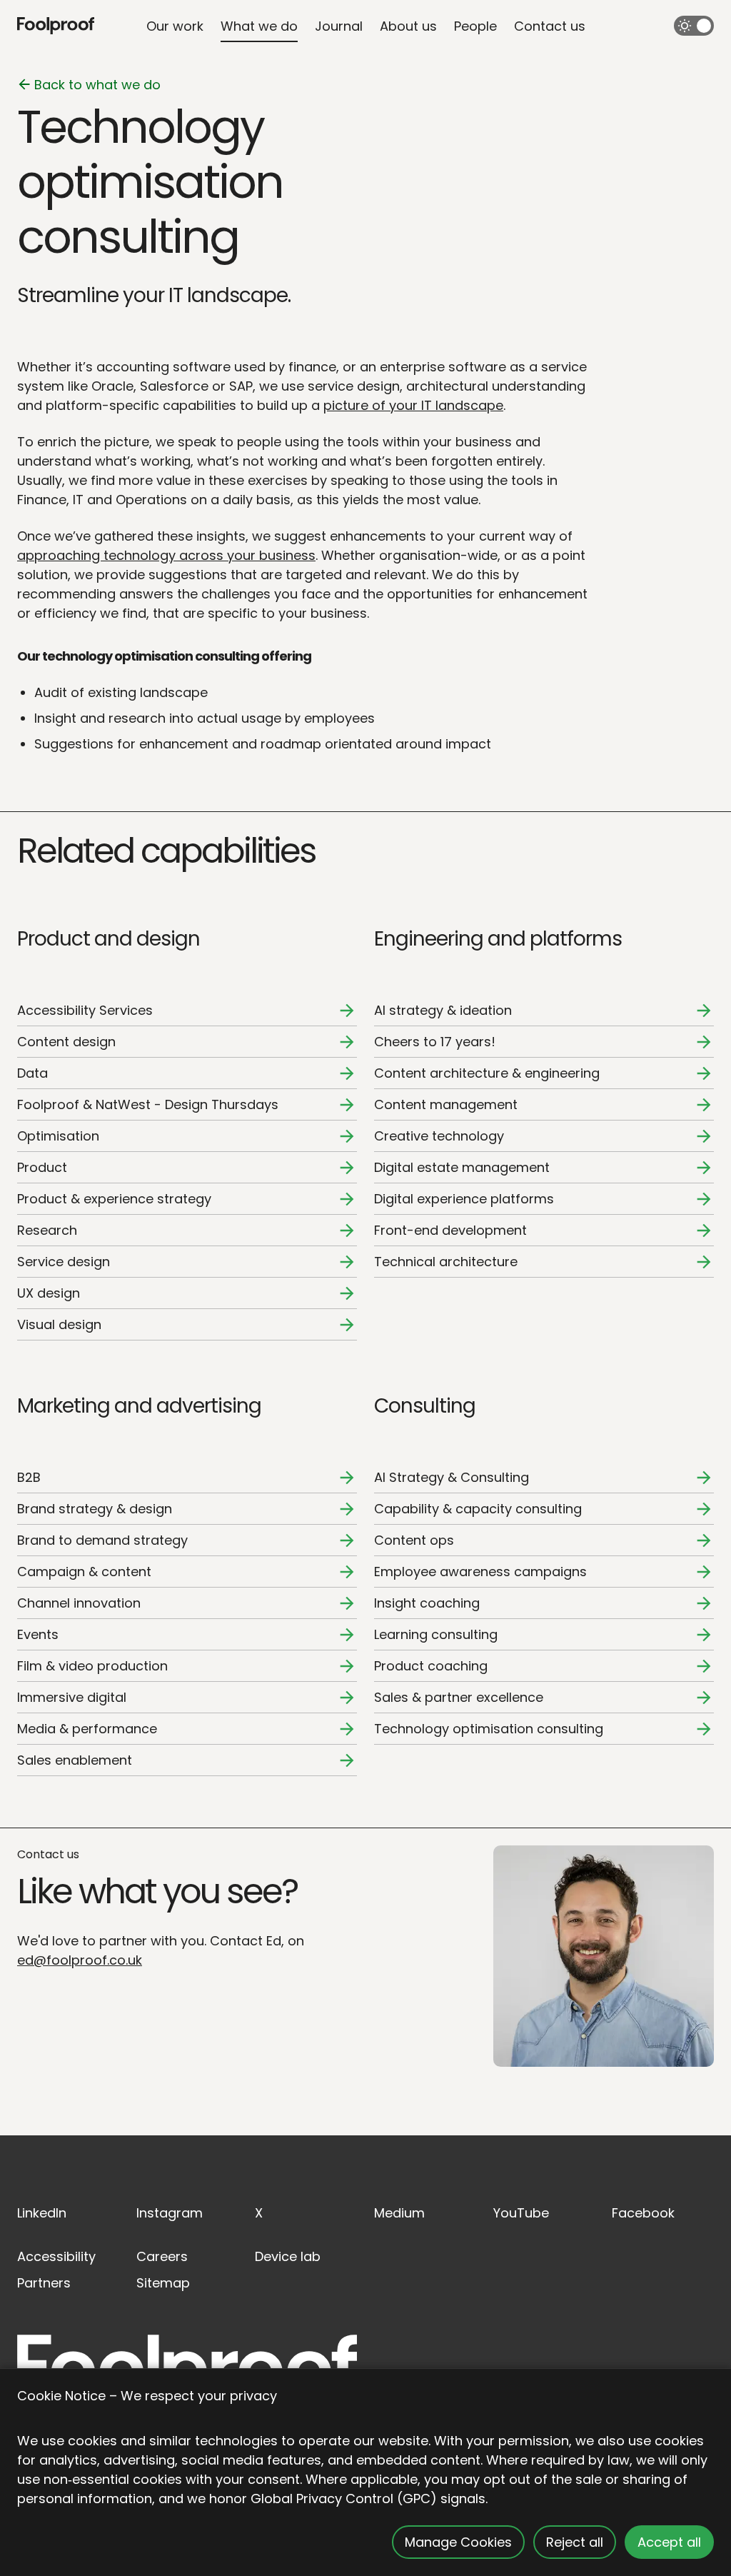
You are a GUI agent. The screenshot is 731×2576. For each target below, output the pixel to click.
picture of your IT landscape (413, 405)
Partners (44, 2283)
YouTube (521, 2213)
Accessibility (56, 2256)
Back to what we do (97, 85)
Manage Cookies (458, 2542)
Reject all (575, 2542)
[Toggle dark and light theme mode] (694, 26)
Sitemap (163, 2283)
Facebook (643, 2213)
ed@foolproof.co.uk (80, 1960)
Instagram (170, 2213)
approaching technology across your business (166, 555)
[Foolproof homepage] (56, 26)
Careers (162, 2256)
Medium (399, 2213)
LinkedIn (42, 2213)
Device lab (288, 2256)
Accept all (669, 2542)
